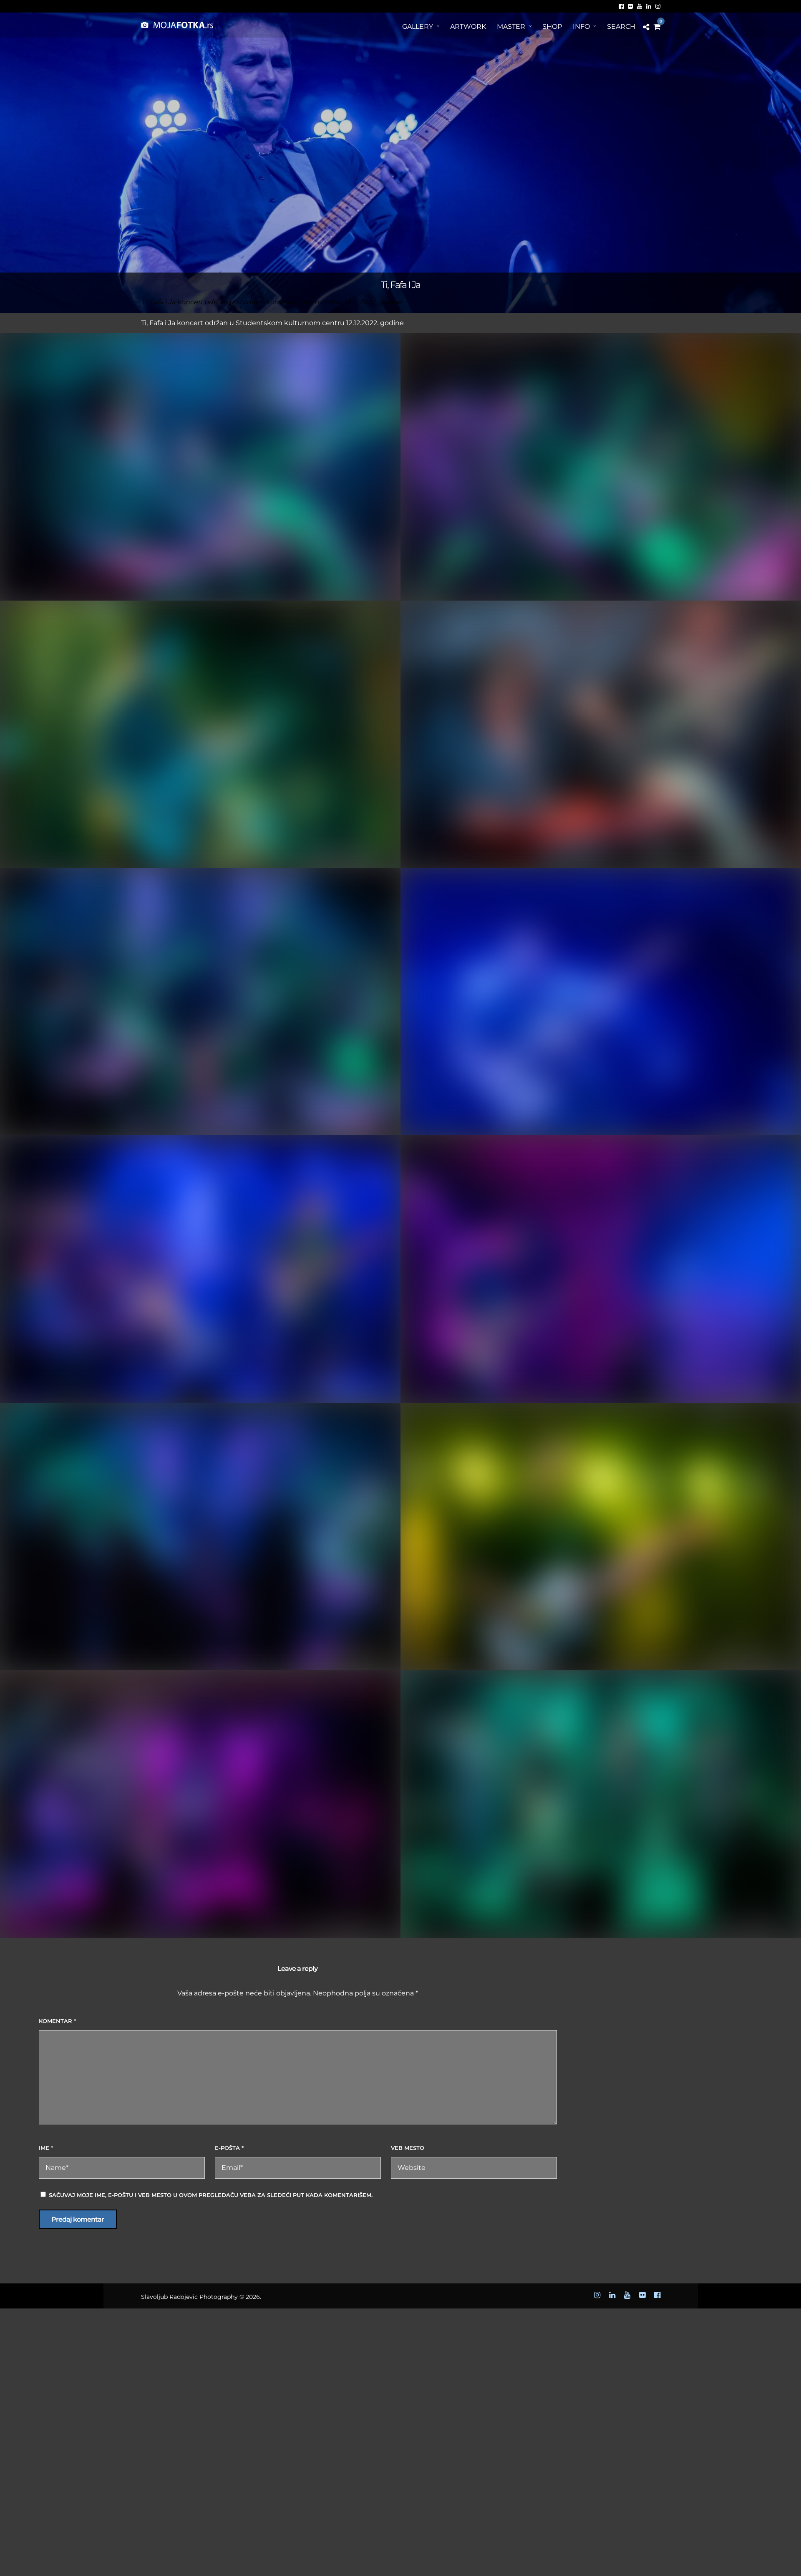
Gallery (418, 27)
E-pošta (229, 2148)
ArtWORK (468, 27)
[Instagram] (658, 6)
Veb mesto (408, 2148)
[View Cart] (657, 27)
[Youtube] (640, 6)
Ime (46, 2148)
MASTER (511, 27)
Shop (552, 27)
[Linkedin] (649, 6)
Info (581, 27)
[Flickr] (630, 6)
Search (621, 27)
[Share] (646, 27)
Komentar (57, 2021)
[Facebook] (621, 6)
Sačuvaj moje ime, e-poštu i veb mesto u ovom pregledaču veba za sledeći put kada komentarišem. (211, 2195)
